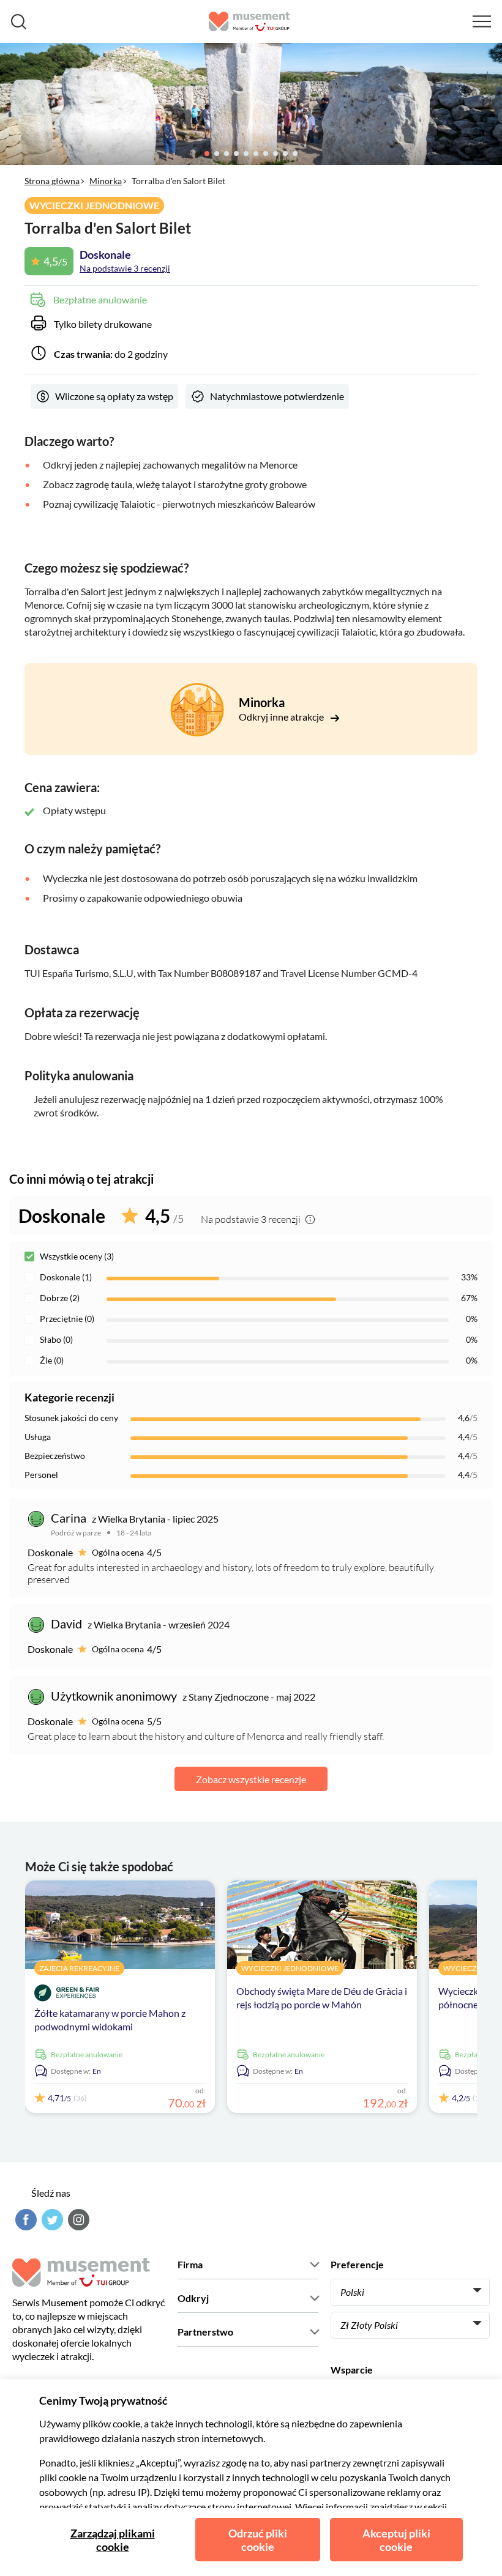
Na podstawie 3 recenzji (125, 268)
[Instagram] (77, 2220)
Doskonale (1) (66, 1277)
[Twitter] (51, 2220)
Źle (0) (52, 1360)
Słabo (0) (56, 1339)
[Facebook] (24, 2220)
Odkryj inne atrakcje (282, 717)
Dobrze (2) (60, 1298)
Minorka (106, 181)
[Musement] (249, 21)
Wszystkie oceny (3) (77, 1256)
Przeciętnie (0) (67, 1319)
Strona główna (52, 181)
